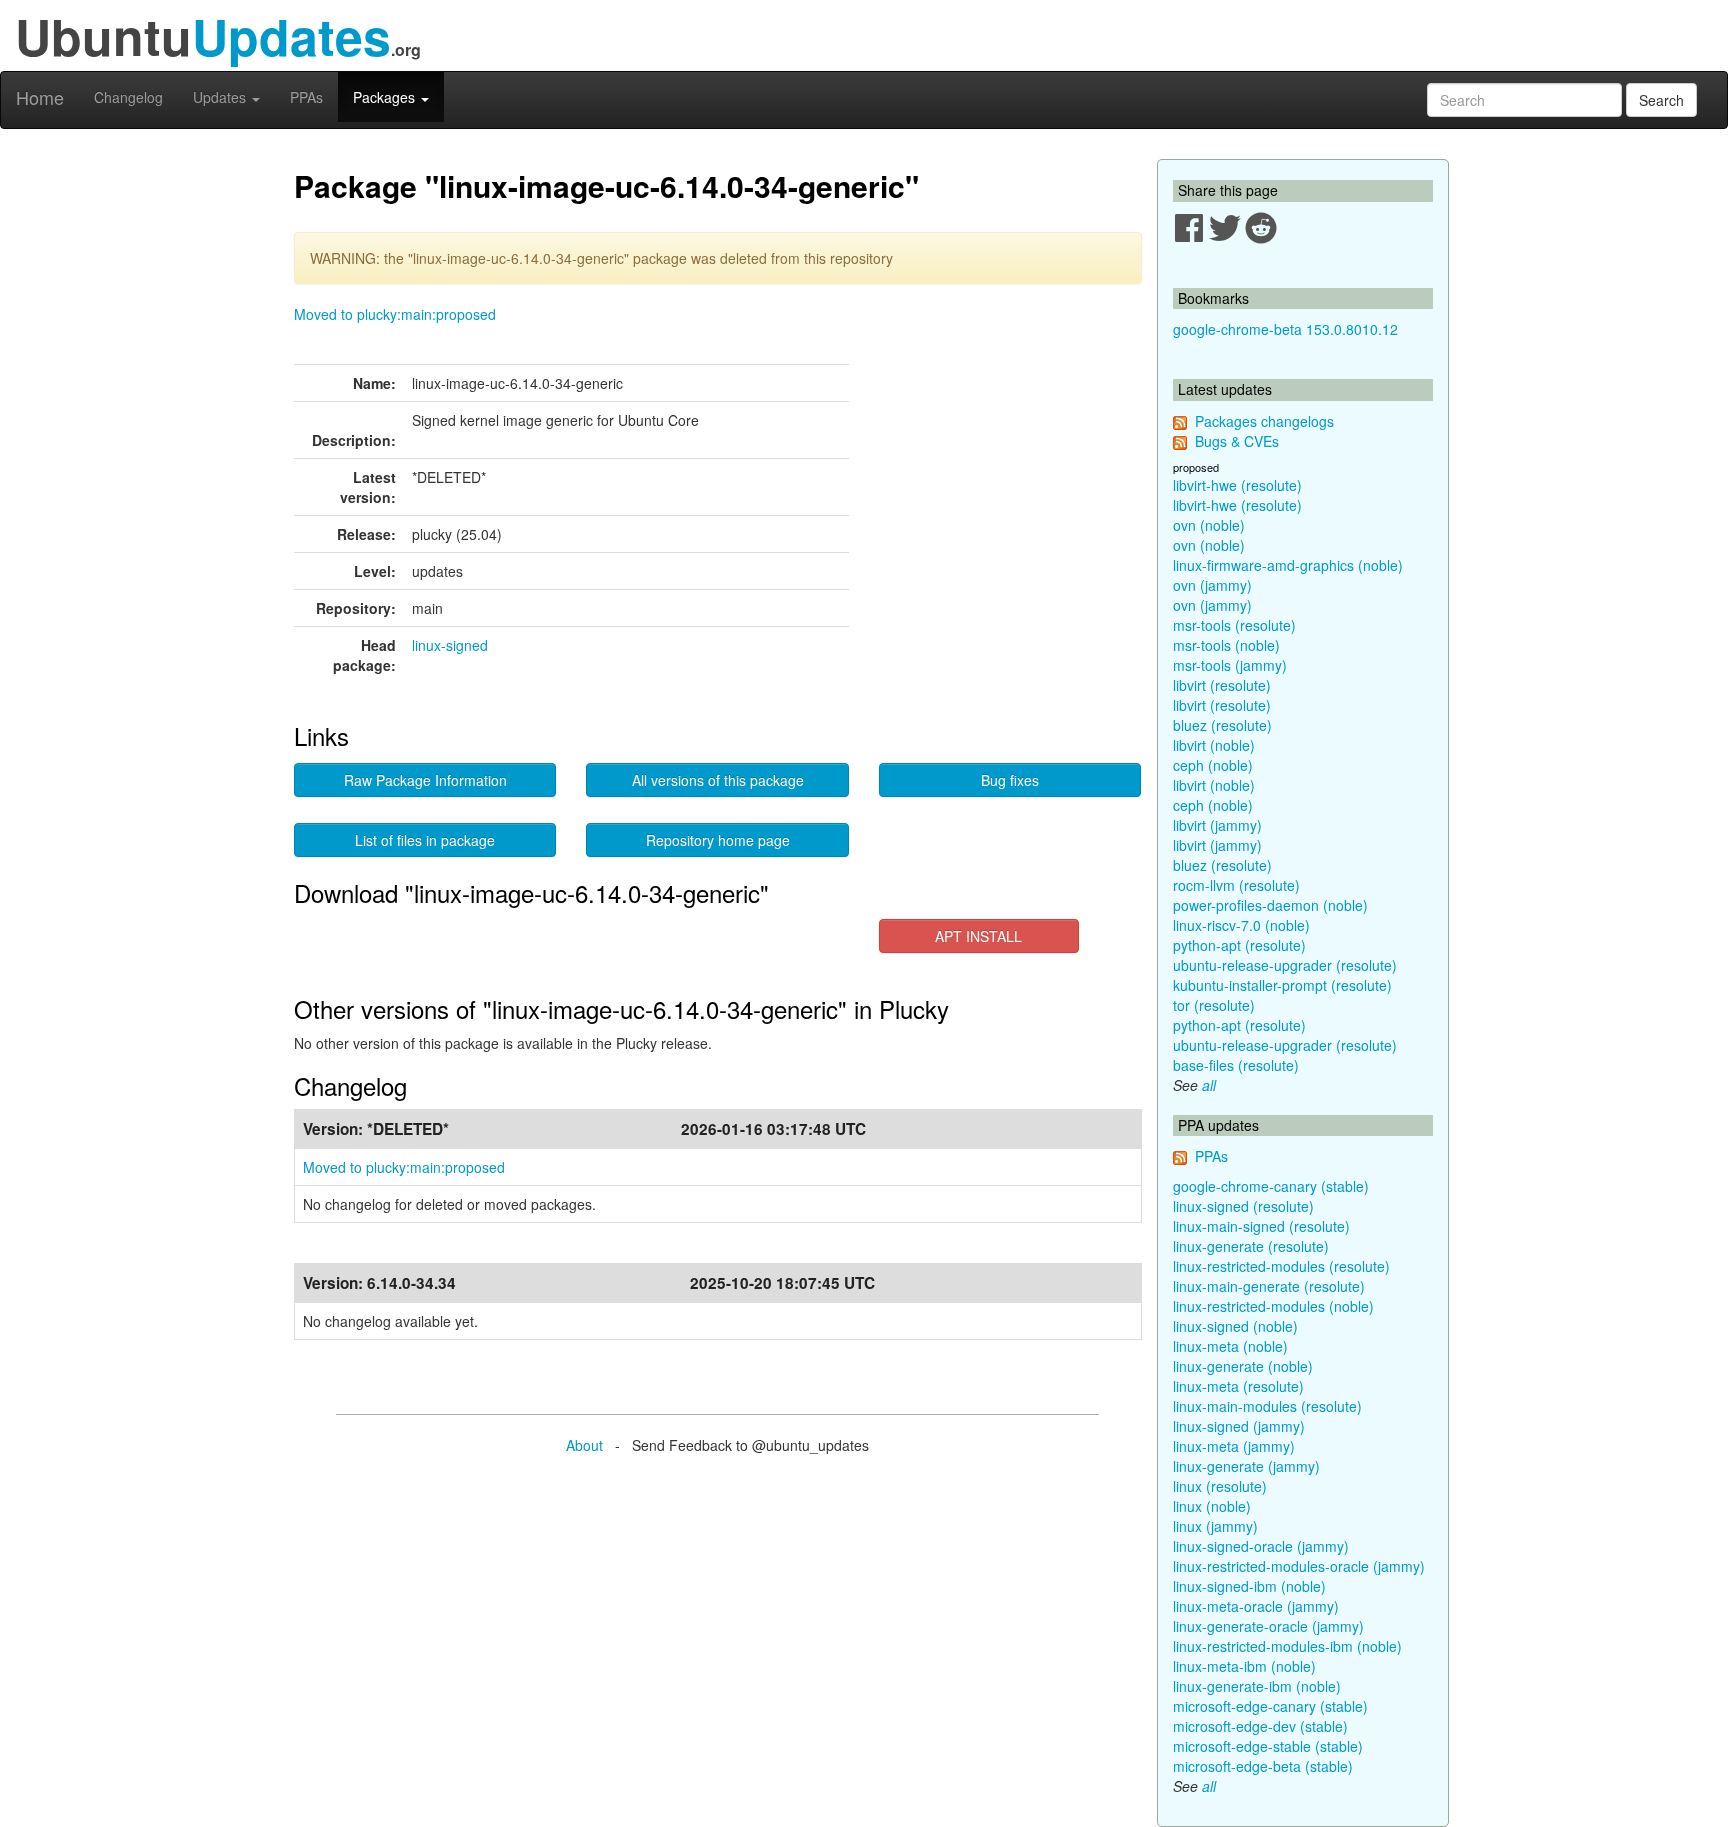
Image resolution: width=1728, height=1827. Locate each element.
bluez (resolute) (1222, 725)
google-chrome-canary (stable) (1271, 1186)
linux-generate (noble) (1243, 1366)
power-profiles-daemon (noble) (1270, 905)
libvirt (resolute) (1222, 685)
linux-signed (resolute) (1243, 1206)
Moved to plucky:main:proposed (395, 314)
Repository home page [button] (718, 840)
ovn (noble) (1209, 525)
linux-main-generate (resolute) (1269, 1286)
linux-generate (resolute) (1251, 1246)
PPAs (306, 97)
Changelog (128, 97)
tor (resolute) (1214, 1005)
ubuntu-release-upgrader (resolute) (1285, 965)
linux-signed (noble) (1235, 1326)
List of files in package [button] (425, 840)
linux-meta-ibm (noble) (1244, 1666)
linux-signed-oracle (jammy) (1261, 1546)
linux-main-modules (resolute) (1267, 1406)
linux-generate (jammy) (1246, 1466)
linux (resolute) (1220, 1486)
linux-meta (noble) (1230, 1346)
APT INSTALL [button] (978, 936)
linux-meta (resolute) (1238, 1386)
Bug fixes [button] (1010, 780)
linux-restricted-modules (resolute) (1281, 1266)
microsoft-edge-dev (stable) (1260, 1726)
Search (1661, 100)
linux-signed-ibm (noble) (1249, 1586)
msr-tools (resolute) (1234, 625)
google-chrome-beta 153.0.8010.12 (1285, 329)
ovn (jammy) (1212, 585)
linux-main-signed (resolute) (1261, 1226)
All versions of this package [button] (718, 780)
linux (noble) (1212, 1506)
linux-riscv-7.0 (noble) (1241, 925)
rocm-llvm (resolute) (1236, 885)
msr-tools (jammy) (1230, 665)
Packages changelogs (1264, 421)
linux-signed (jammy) (1239, 1426)
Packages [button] (386, 97)
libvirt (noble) (1214, 745)
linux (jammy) (1215, 1526)
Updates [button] (221, 97)
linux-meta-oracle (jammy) (1256, 1606)
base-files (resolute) (1236, 1065)
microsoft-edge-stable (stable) (1268, 1746)
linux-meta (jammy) (1234, 1446)
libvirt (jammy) (1217, 825)
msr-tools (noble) (1226, 645)
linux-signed (450, 645)
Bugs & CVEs (1237, 441)
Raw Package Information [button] (425, 780)
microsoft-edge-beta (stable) (1263, 1766)
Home (40, 97)
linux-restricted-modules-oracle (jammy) (1299, 1566)
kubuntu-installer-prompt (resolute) (1282, 985)
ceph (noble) (1213, 765)
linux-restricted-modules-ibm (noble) (1287, 1646)
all (1209, 1085)
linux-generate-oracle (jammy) (1268, 1626)
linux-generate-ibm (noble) (1257, 1686)
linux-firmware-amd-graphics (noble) (1288, 565)
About (584, 1445)
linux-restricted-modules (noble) (1273, 1306)
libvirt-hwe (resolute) (1237, 485)
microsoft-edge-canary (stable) (1270, 1706)
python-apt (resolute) (1239, 945)
